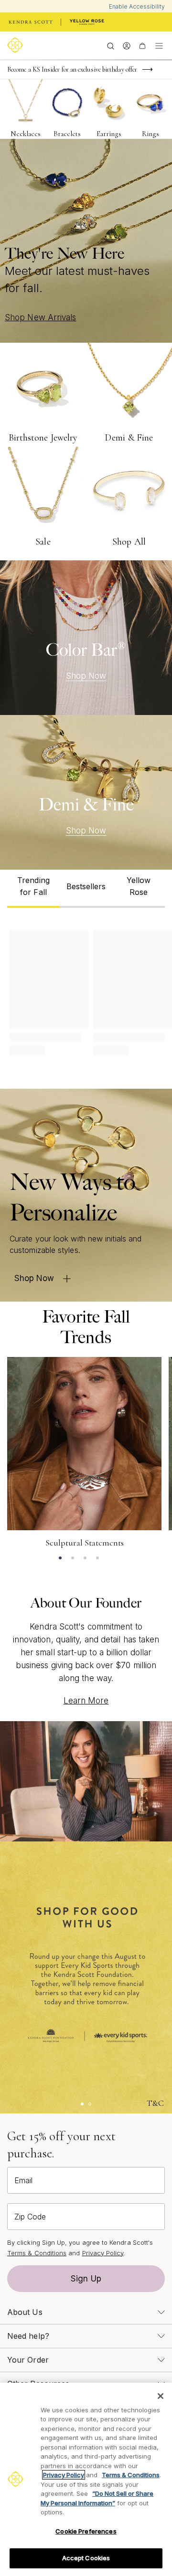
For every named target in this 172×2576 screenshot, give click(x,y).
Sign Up (86, 2279)
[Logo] (17, 45)
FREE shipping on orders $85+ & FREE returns (69, 74)
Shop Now (86, 676)
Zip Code (30, 2217)
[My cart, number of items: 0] (142, 45)
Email (23, 2180)
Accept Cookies (86, 2558)
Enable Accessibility (137, 6)
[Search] (111, 45)
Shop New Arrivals (40, 317)
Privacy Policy (103, 2253)
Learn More (86, 1701)
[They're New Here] (86, 241)
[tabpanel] (86, 991)
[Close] (161, 2396)
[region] (86, 2479)
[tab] (33, 889)
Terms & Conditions (37, 2253)
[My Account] (126, 45)
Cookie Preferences (86, 2531)
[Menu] (159, 45)
